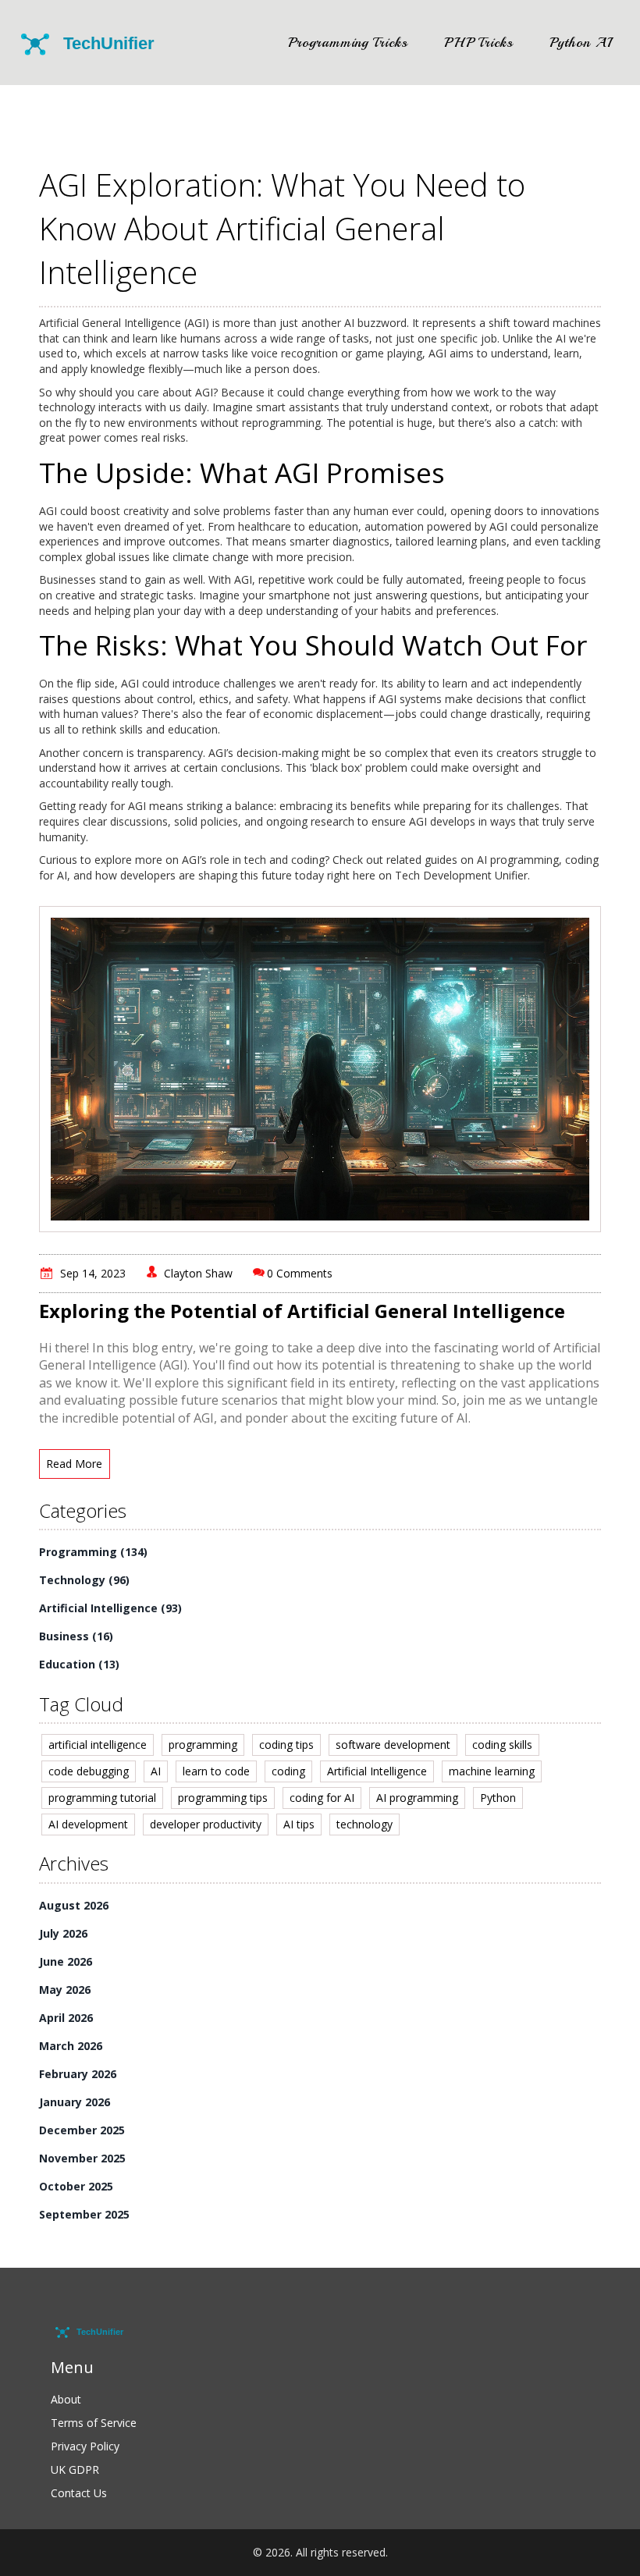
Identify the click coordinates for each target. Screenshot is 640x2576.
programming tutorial (102, 1798)
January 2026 (75, 2102)
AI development (88, 1824)
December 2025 (82, 2130)
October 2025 (76, 2186)
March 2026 (71, 2046)
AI (156, 1771)
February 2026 (78, 2074)
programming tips (223, 1798)
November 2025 (82, 2158)
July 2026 (63, 1933)
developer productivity (206, 1824)
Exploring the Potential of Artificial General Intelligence (302, 1311)
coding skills (502, 1745)
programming (203, 1745)
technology (364, 1824)
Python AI (581, 42)
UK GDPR (75, 2469)
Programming (93, 1552)
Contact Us (79, 2493)
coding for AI (322, 1798)
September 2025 (84, 2214)
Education (79, 1664)
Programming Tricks (348, 42)
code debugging (89, 1771)
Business (76, 1636)
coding (288, 1771)
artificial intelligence (98, 1745)
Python (498, 1798)
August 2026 (74, 1905)
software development (393, 1745)
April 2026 (66, 2018)
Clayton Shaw (198, 1273)
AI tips (299, 1824)
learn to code (216, 1771)
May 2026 (65, 1990)
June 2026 (66, 1961)
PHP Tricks (479, 42)
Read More (74, 1464)
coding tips (286, 1745)
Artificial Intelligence (110, 1608)
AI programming (417, 1798)
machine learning (492, 1771)
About (66, 2399)
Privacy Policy (85, 2446)
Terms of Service (94, 2423)
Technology (84, 1580)
